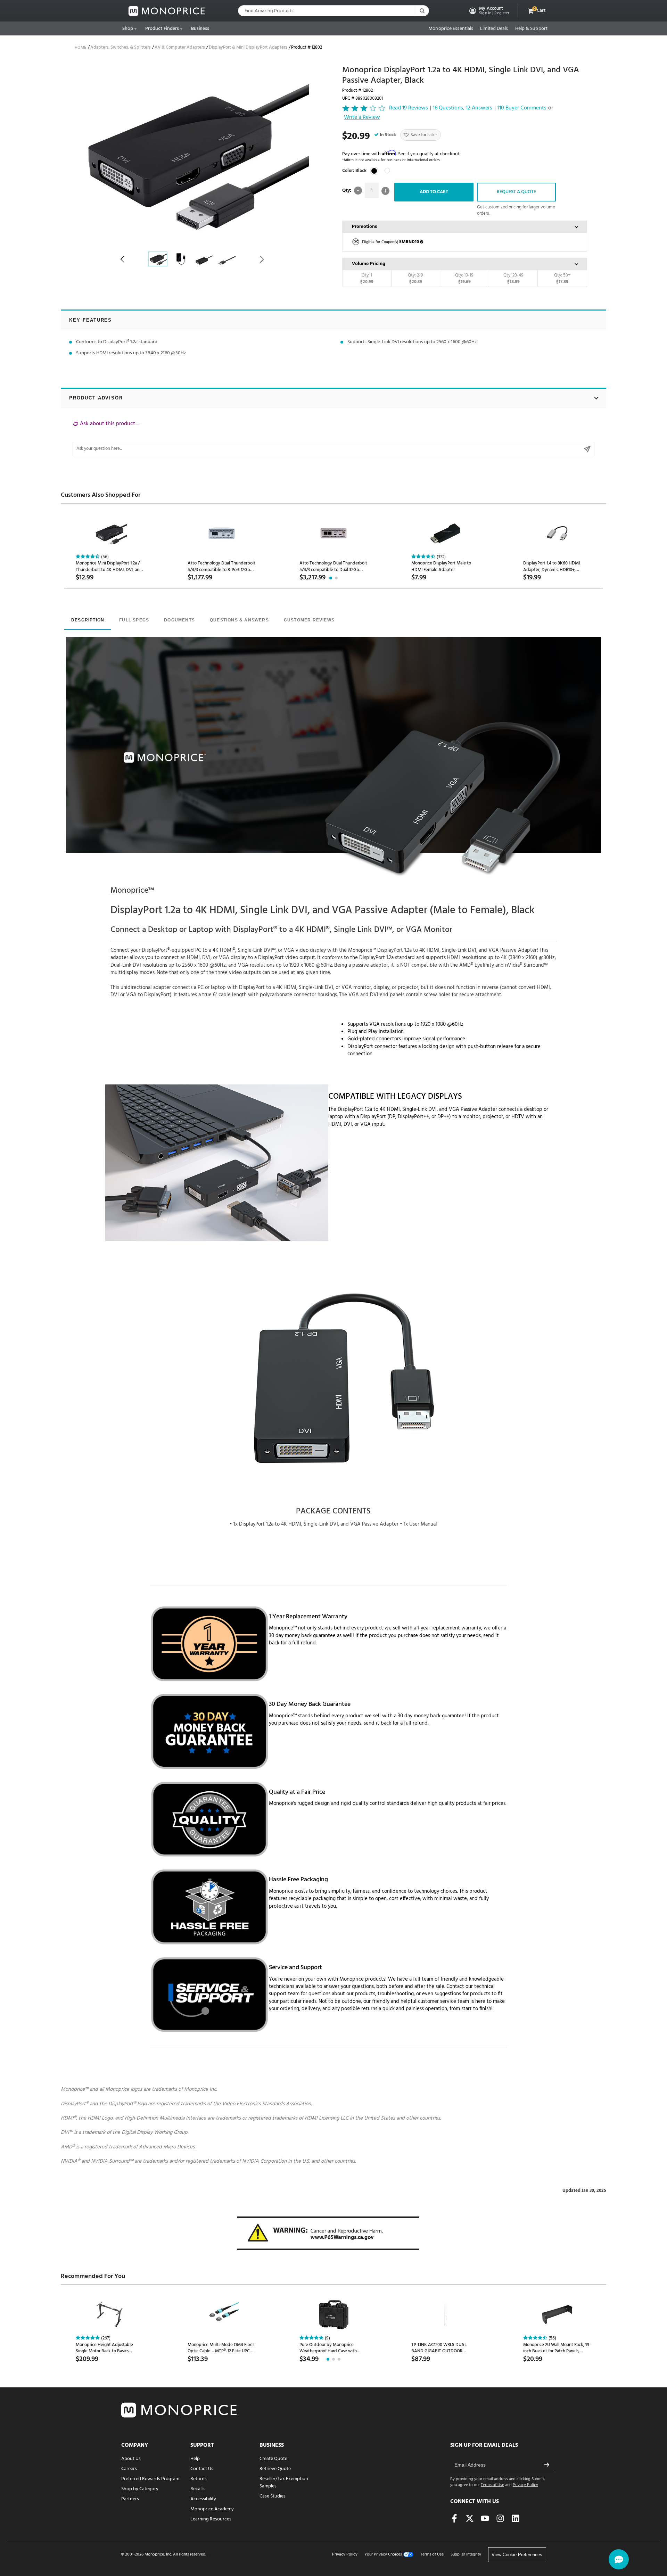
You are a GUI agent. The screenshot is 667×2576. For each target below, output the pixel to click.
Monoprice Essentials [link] (451, 29)
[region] (333, 438)
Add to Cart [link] (434, 192)
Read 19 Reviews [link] (409, 108)
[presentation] (88, 621)
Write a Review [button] (362, 118)
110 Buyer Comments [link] (522, 108)
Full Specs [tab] (134, 620)
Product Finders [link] (162, 29)
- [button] (358, 191)
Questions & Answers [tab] (239, 620)
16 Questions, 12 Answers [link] (463, 108)
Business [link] (200, 29)
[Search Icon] (422, 11)
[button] (489, 11)
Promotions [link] (364, 227)
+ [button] (385, 191)
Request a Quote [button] (516, 192)
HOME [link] (80, 48)
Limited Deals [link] (494, 29)
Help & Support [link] (531, 29)
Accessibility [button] (203, 2499)
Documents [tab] (179, 620)
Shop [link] (128, 29)
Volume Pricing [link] (369, 264)
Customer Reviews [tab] (309, 620)
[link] (167, 11)
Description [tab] (88, 620)
